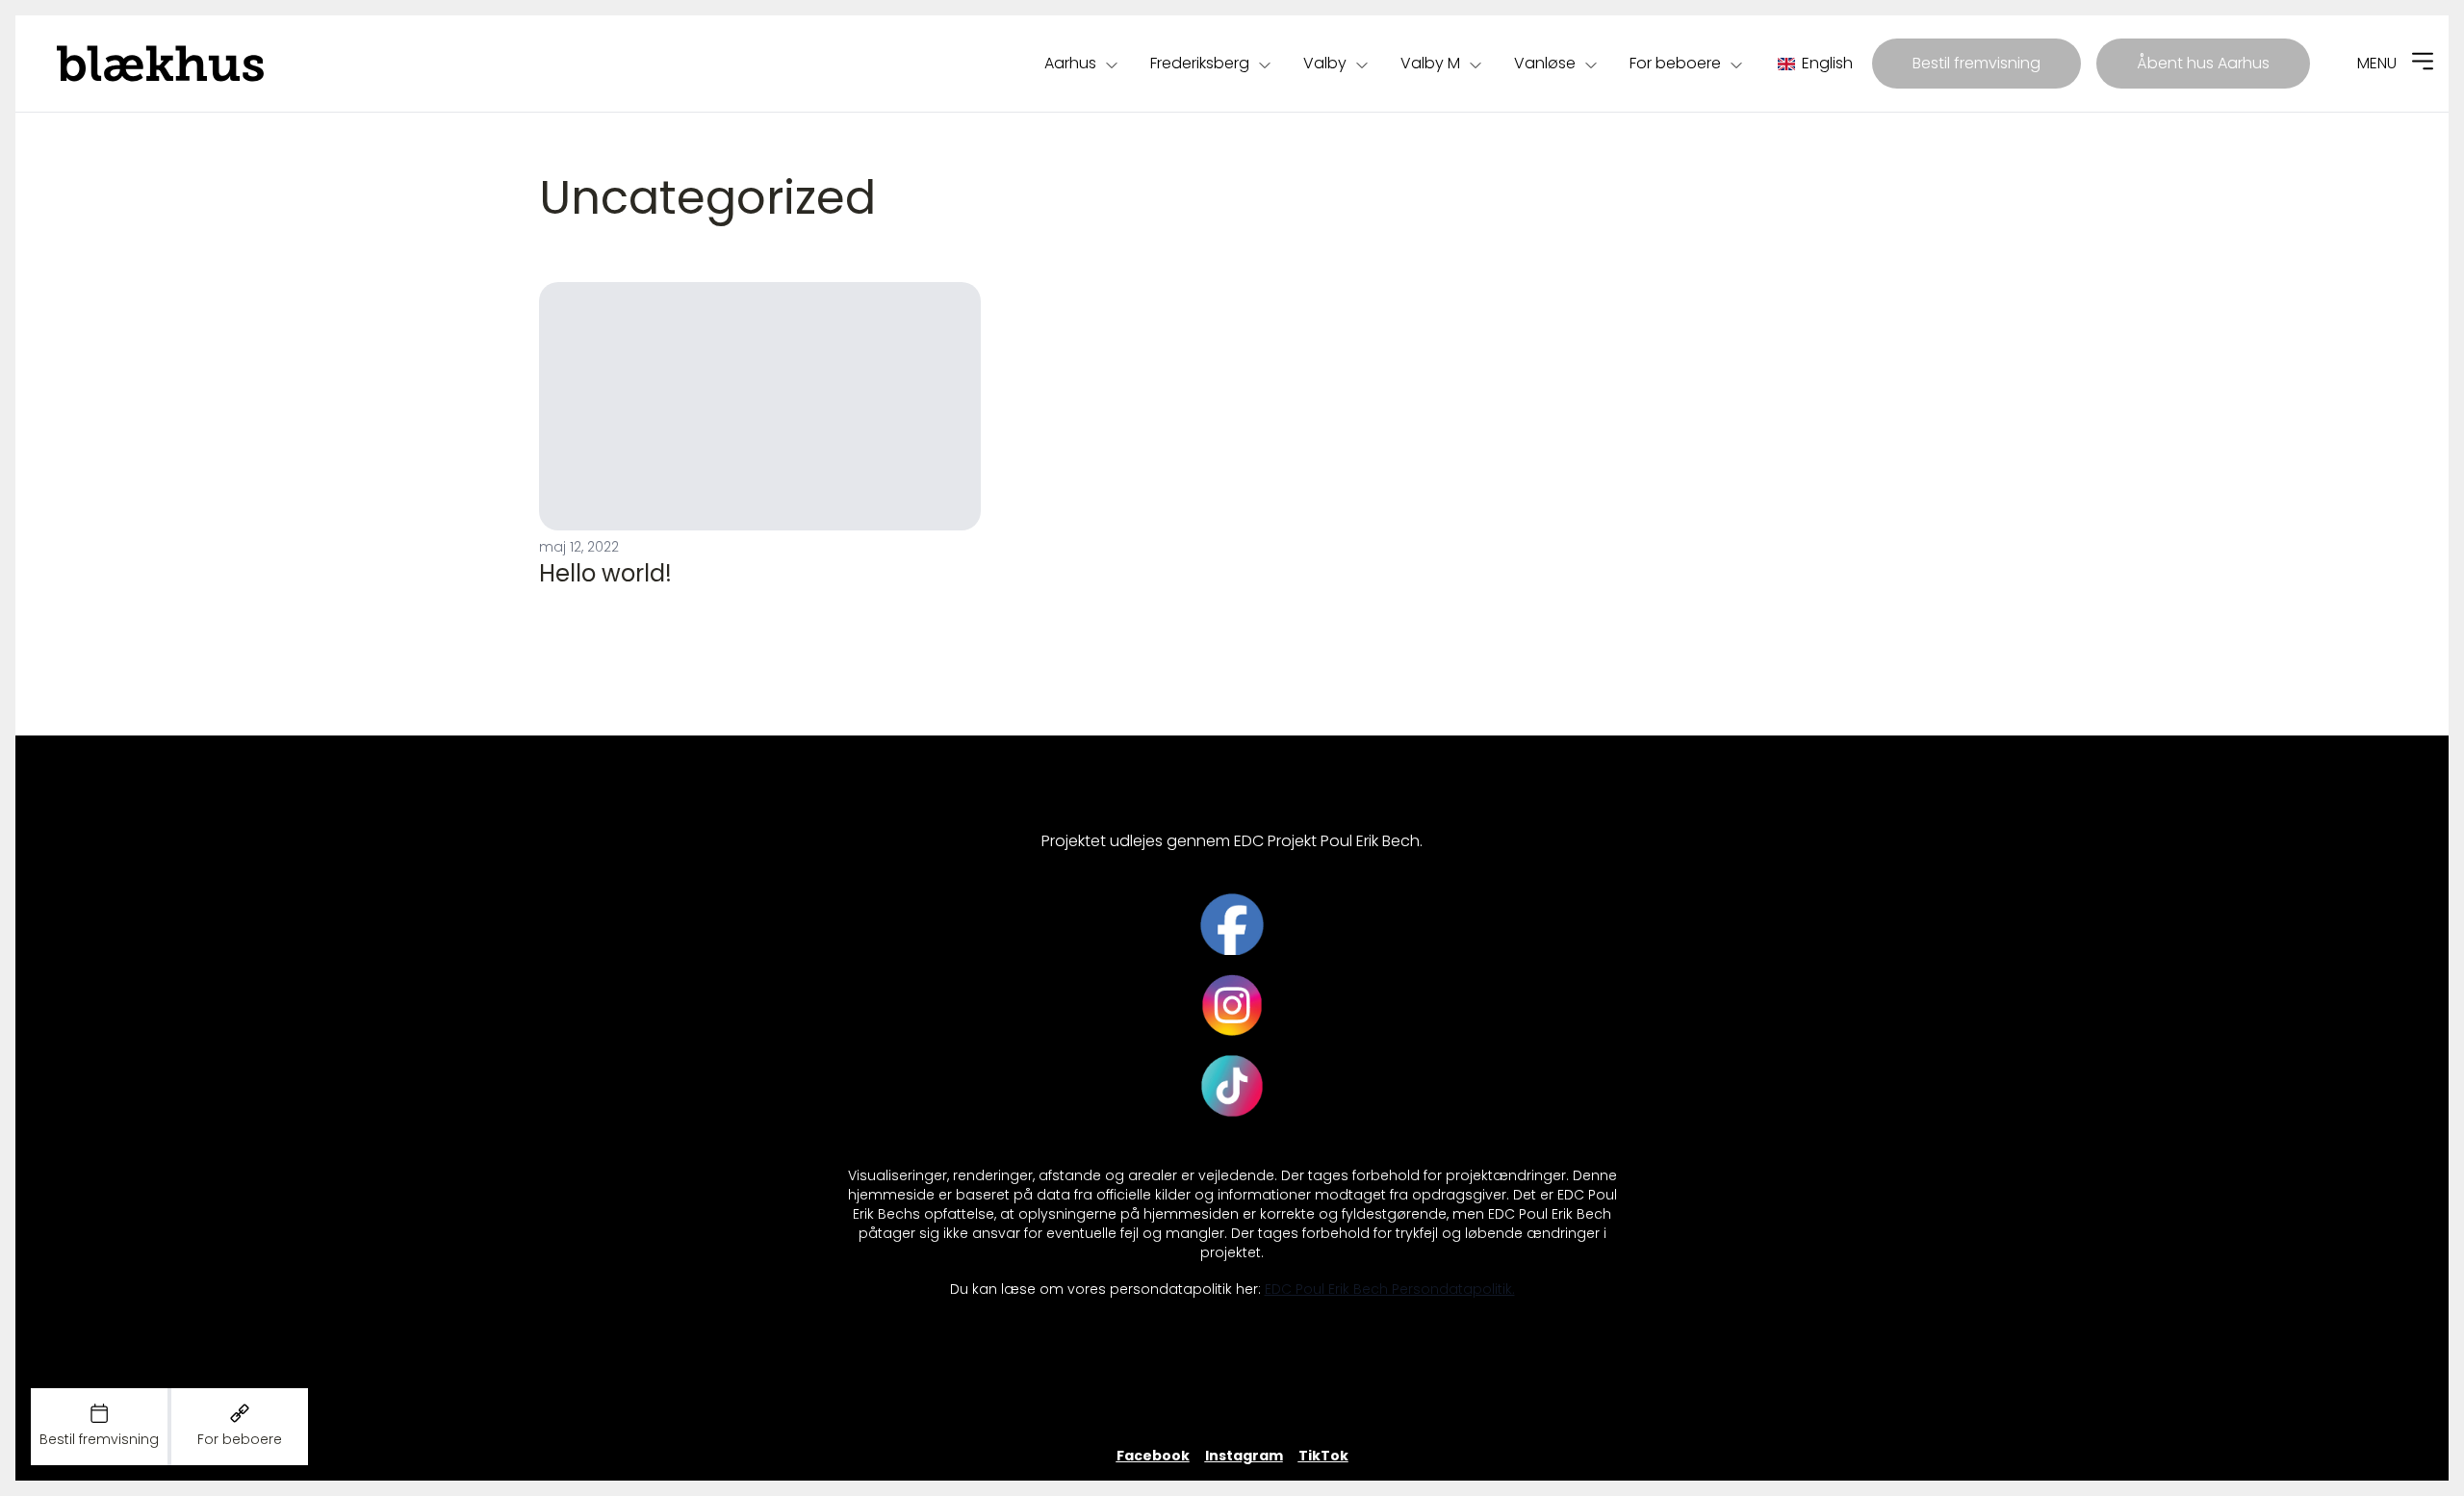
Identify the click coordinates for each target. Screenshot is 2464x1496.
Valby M (1430, 63)
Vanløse (1545, 63)
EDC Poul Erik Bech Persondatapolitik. (1390, 1290)
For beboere (1675, 63)
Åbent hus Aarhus (2203, 63)
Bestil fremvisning (1976, 63)
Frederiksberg (1200, 63)
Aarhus (1070, 63)
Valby (1325, 63)
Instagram (1244, 1456)
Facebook (1153, 1456)
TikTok (1323, 1456)
